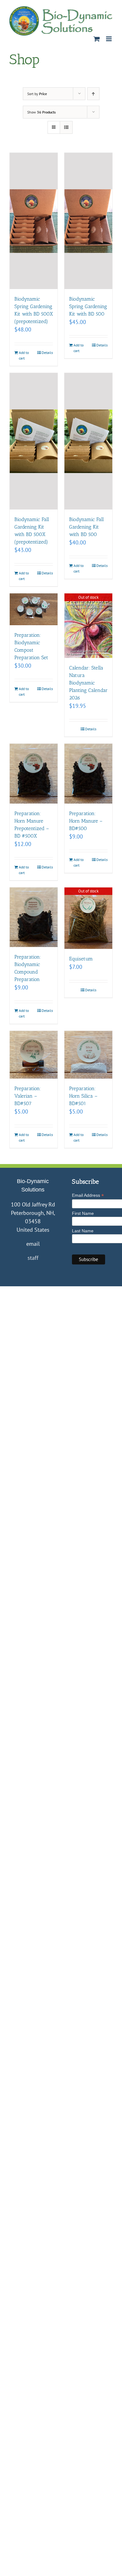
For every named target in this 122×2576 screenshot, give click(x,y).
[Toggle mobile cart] (97, 39)
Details (47, 353)
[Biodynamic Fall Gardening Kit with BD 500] (88, 441)
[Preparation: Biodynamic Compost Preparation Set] (34, 609)
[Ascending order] (93, 94)
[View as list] (66, 127)
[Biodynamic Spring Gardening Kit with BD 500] (88, 221)
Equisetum (81, 959)
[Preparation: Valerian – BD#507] (34, 1055)
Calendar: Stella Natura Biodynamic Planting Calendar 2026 (88, 683)
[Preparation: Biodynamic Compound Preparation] (34, 917)
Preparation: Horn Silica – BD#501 (83, 1096)
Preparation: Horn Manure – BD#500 (86, 821)
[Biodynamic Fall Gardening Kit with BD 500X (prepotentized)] (34, 441)
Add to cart (24, 355)
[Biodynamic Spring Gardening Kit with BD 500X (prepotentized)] (34, 221)
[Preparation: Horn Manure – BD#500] (88, 773)
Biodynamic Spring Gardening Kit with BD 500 (88, 306)
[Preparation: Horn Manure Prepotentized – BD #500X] (34, 773)
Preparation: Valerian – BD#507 (28, 1096)
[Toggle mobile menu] (109, 39)
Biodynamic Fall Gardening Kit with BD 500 (86, 527)
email (33, 1244)
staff (33, 1258)
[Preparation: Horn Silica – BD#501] (88, 1055)
